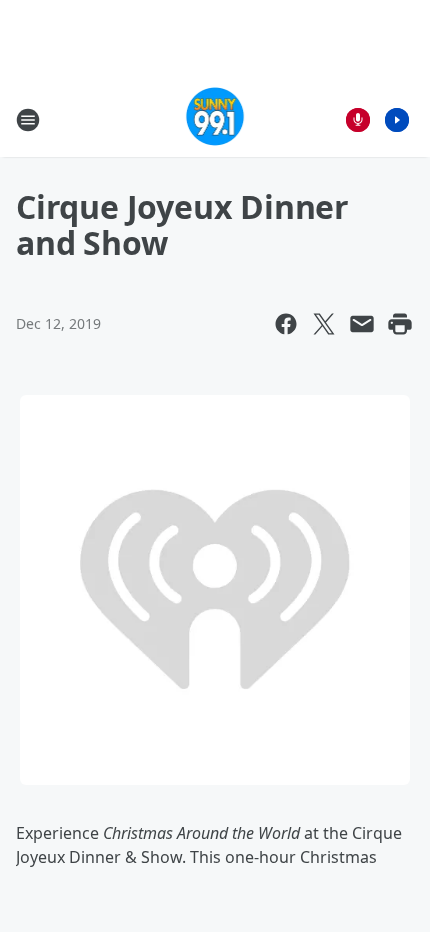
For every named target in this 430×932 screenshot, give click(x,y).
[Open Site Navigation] (28, 120)
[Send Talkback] (358, 120)
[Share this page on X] (324, 324)
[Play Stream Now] (397, 120)
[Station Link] (215, 119)
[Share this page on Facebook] (286, 324)
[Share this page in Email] (362, 324)
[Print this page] (400, 324)
